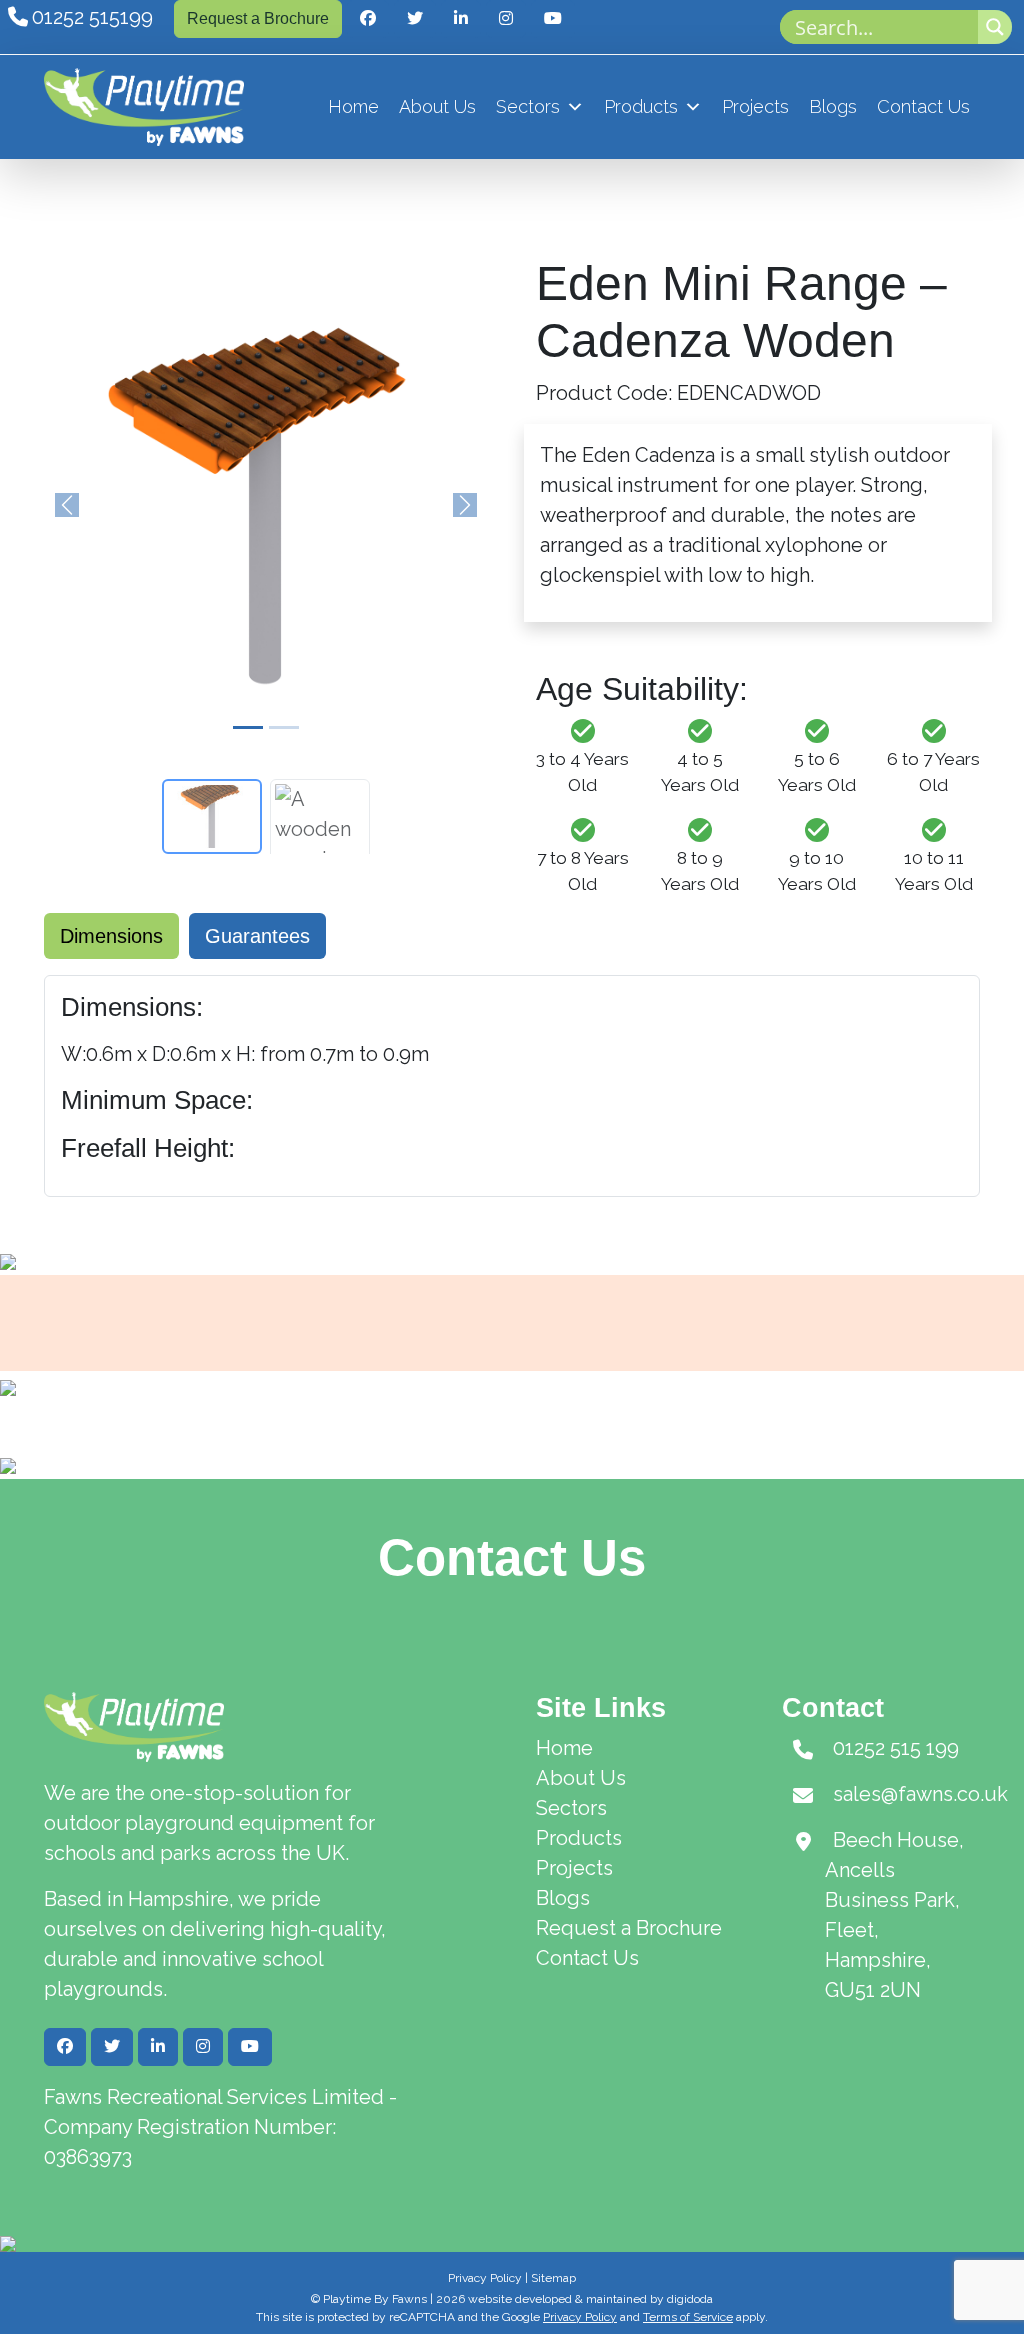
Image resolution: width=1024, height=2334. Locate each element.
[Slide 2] (284, 727)
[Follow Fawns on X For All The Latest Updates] (415, 19)
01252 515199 (92, 17)
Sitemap (553, 2278)
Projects (755, 106)
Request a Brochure (258, 18)
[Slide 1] (248, 727)
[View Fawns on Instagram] (506, 19)
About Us (437, 106)
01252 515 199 (896, 1748)
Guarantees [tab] (257, 936)
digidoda (690, 2299)
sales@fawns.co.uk (920, 1794)
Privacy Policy (485, 2278)
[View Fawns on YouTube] (553, 19)
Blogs (833, 106)
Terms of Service (688, 2317)
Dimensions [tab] (111, 936)
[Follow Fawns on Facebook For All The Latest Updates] (368, 19)
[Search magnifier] (995, 27)
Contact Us (923, 106)
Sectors (528, 106)
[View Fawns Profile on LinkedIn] (461, 19)
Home (353, 106)
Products (641, 106)
